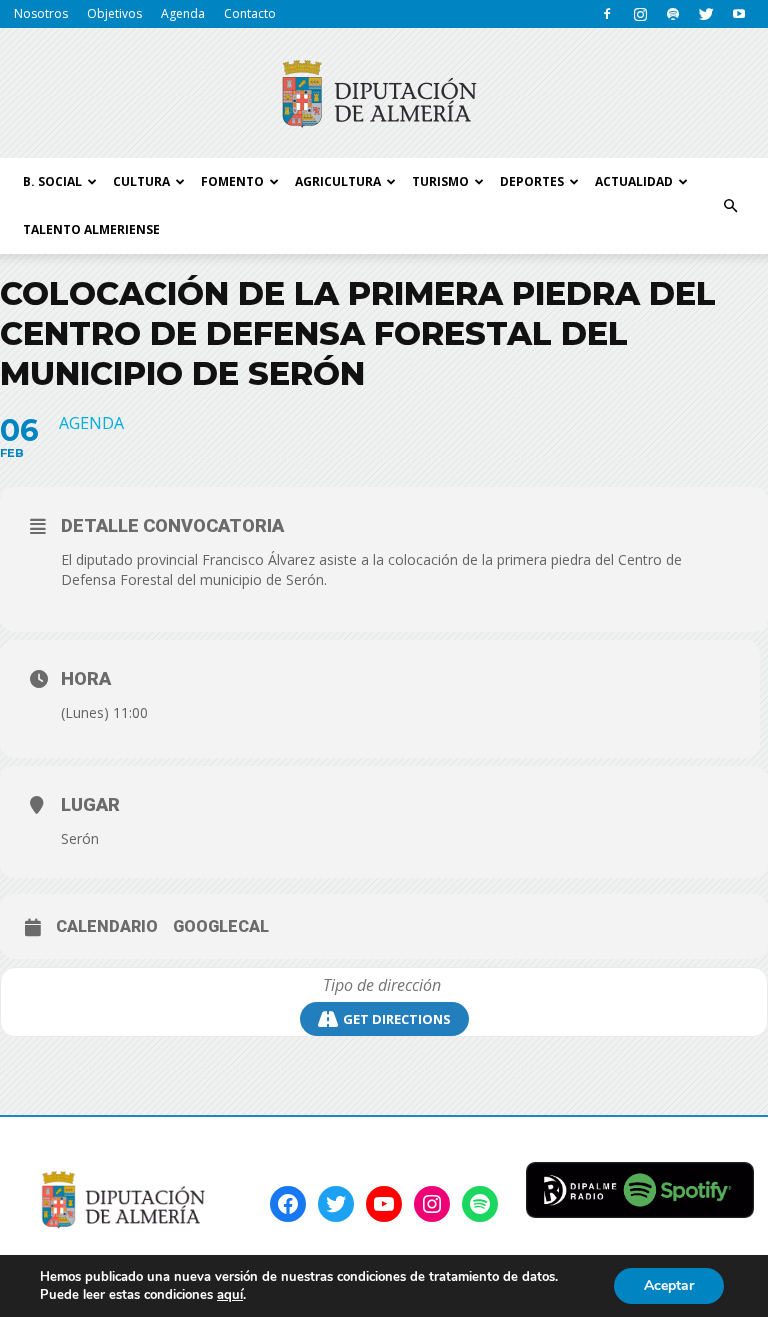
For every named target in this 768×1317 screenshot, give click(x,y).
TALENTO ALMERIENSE (91, 229)
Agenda (183, 13)
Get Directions (397, 1019)
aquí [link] (230, 1295)
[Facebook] (607, 14)
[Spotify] (673, 14)
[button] (730, 206)
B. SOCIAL (52, 181)
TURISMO (440, 181)
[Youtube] (739, 14)
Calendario (107, 926)
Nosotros (41, 13)
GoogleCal (221, 926)
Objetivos (114, 13)
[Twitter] (706, 14)
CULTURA (141, 181)
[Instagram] (640, 14)
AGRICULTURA (338, 181)
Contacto (250, 13)
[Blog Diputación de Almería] (384, 94)
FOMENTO (232, 181)
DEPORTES (532, 181)
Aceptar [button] (669, 1285)
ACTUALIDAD (634, 181)
